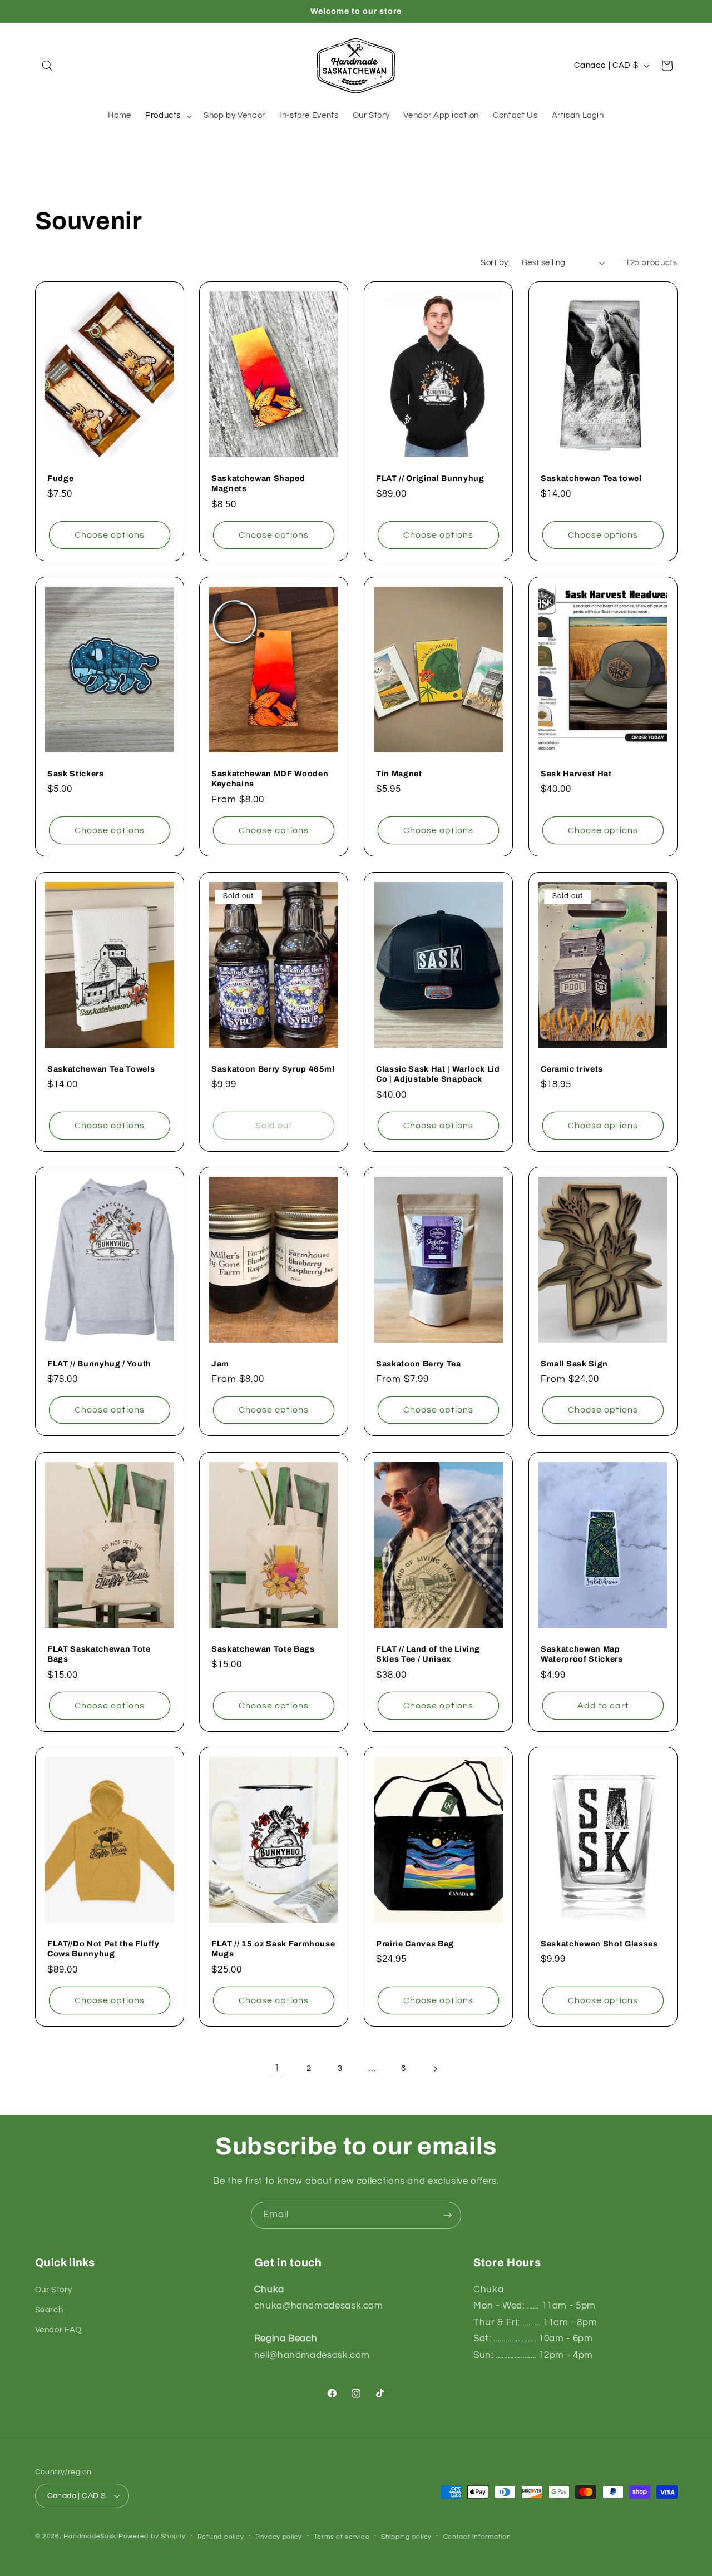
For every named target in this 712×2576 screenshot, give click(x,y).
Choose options (110, 535)
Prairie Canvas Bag (415, 1944)
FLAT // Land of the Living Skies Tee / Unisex (428, 1653)
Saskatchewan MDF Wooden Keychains (270, 779)
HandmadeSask (90, 2536)
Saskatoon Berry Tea (419, 1364)
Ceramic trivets (572, 1068)
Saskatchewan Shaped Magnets (258, 483)
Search (49, 2310)
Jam (220, 1364)
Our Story (54, 2290)
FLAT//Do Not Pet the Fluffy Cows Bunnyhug (103, 1949)
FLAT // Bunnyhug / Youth (99, 1364)
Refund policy (221, 2537)
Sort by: (495, 263)
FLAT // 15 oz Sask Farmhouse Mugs (273, 1949)
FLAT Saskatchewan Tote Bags (99, 1653)
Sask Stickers (76, 774)
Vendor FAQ (58, 2330)
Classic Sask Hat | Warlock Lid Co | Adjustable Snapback (438, 1073)
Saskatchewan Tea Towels (101, 1068)
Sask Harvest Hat (576, 774)
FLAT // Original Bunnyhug (430, 478)
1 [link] (277, 2068)
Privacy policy (279, 2537)
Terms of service (342, 2537)
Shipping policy (406, 2537)
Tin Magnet (399, 774)
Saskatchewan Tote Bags (263, 1648)
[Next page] (435, 2069)
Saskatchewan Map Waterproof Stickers (582, 1653)
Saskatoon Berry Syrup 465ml (273, 1068)
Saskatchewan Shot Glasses (599, 1944)
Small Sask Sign (574, 1364)
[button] (48, 66)
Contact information (477, 2537)
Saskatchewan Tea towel (591, 478)
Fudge (60, 478)
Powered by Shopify (152, 2536)
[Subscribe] (448, 2215)
